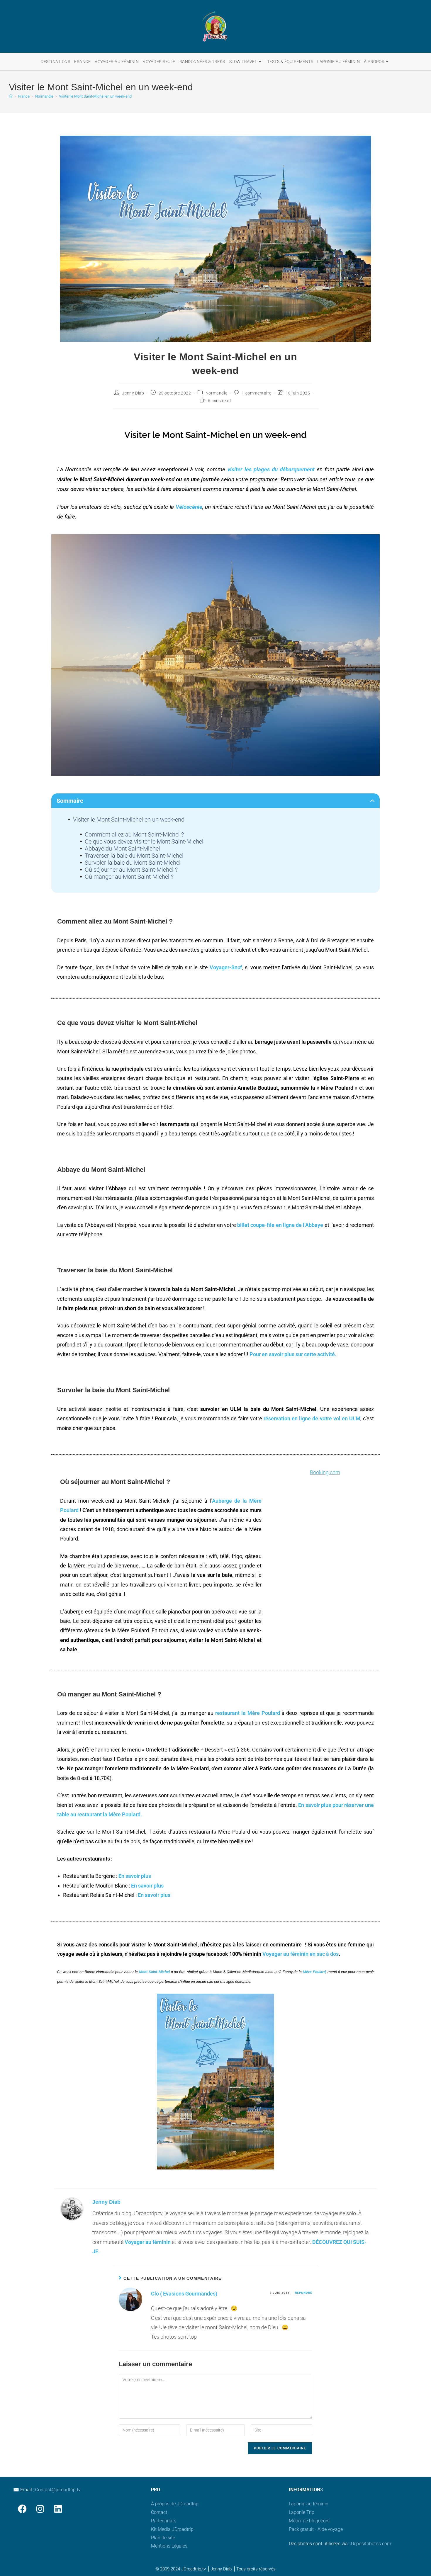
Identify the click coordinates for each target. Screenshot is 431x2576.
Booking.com (325, 1472)
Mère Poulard (314, 1972)
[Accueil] (11, 96)
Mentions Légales (169, 2546)
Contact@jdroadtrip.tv (58, 2490)
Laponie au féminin (309, 2504)
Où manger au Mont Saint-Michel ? (129, 877)
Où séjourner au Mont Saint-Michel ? (131, 870)
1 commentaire (256, 393)
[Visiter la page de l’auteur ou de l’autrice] (72, 2209)
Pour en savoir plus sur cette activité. (293, 1354)
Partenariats (164, 2521)
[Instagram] (40, 2509)
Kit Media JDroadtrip (172, 2529)
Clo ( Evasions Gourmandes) (184, 2294)
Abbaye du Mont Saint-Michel (122, 849)
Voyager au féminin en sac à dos (301, 1954)
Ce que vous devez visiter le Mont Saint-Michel (144, 841)
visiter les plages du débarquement (271, 470)
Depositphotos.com (371, 2544)
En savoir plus (135, 1876)
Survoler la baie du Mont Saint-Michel (133, 863)
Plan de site (163, 2538)
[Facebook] (22, 2509)
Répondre (304, 2293)
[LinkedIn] (58, 2509)
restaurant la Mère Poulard (247, 1713)
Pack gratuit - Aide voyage (316, 2529)
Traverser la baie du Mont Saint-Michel (134, 856)
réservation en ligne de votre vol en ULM (312, 1418)
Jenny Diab (133, 393)
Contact (159, 2512)
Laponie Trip (302, 2512)
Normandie (216, 393)
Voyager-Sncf (226, 967)
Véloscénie (189, 507)
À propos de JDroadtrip (175, 2504)
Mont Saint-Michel (154, 1972)
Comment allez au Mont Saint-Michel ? (134, 834)
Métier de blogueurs (309, 2521)
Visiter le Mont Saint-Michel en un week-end (95, 96)
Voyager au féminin (148, 2242)
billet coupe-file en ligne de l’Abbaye (280, 1225)
